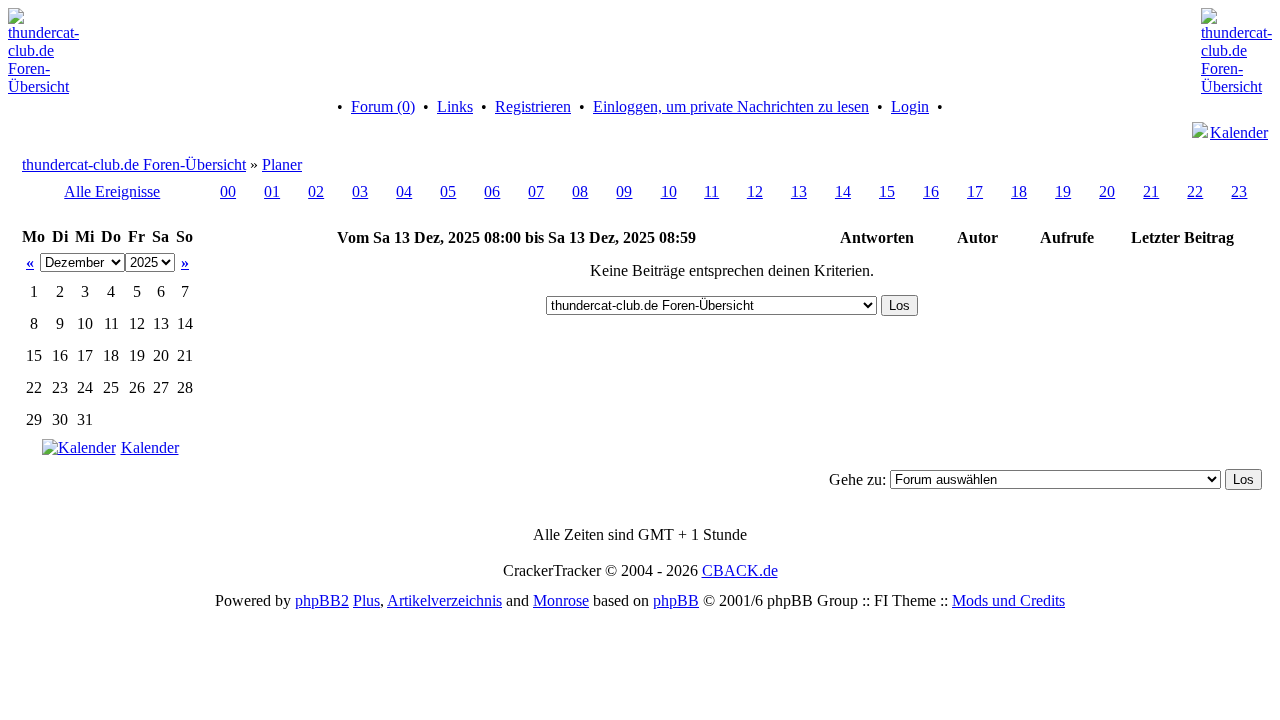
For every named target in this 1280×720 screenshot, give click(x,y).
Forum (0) (383, 106)
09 (624, 191)
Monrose (561, 600)
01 (272, 191)
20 (1107, 191)
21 (1151, 191)
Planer (282, 164)
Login (910, 106)
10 (669, 191)
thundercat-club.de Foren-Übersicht (134, 164)
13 (799, 191)
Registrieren (533, 106)
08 (580, 191)
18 (1019, 191)
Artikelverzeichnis (444, 600)
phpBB (676, 600)
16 (931, 191)
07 (536, 191)
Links (455, 106)
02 (316, 191)
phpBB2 (322, 600)
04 (404, 191)
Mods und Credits (1008, 600)
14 (843, 191)
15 (887, 191)
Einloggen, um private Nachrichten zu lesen (731, 106)
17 (975, 191)
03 (360, 191)
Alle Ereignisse (112, 191)
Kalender (1239, 132)
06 (492, 191)
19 (1063, 191)
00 (228, 191)
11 (711, 191)
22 (1195, 191)
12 (755, 191)
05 (448, 191)
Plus (366, 600)
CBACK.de (740, 570)
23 (1239, 191)
